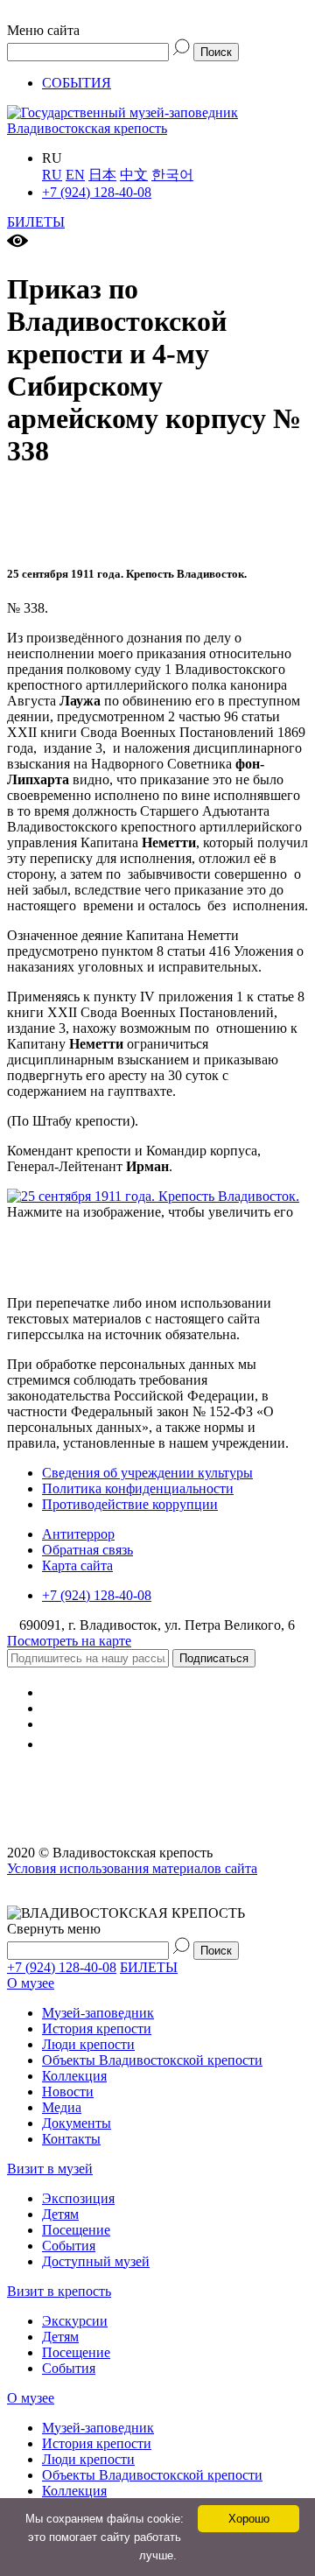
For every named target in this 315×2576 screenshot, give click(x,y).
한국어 (172, 175)
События (69, 2246)
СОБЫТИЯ (77, 83)
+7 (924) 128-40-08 (97, 192)
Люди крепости (88, 2044)
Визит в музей (50, 2169)
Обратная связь (87, 1550)
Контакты (71, 2139)
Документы (77, 2123)
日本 (102, 175)
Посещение (76, 2230)
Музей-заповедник (98, 2013)
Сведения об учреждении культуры (147, 1473)
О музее (31, 1983)
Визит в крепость (59, 2291)
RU (52, 175)
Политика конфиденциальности (138, 1488)
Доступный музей (96, 2261)
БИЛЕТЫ (36, 222)
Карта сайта (77, 1565)
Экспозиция (78, 2198)
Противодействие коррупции (130, 1504)
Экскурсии (75, 2321)
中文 (134, 175)
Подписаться (214, 1658)
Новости (68, 2092)
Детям (60, 2214)
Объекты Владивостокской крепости (152, 2060)
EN (75, 175)
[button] (157, 23)
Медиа (62, 2107)
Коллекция (74, 2076)
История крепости (97, 2029)
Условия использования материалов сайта (132, 1868)
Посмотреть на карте (69, 1641)
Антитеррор (78, 1534)
